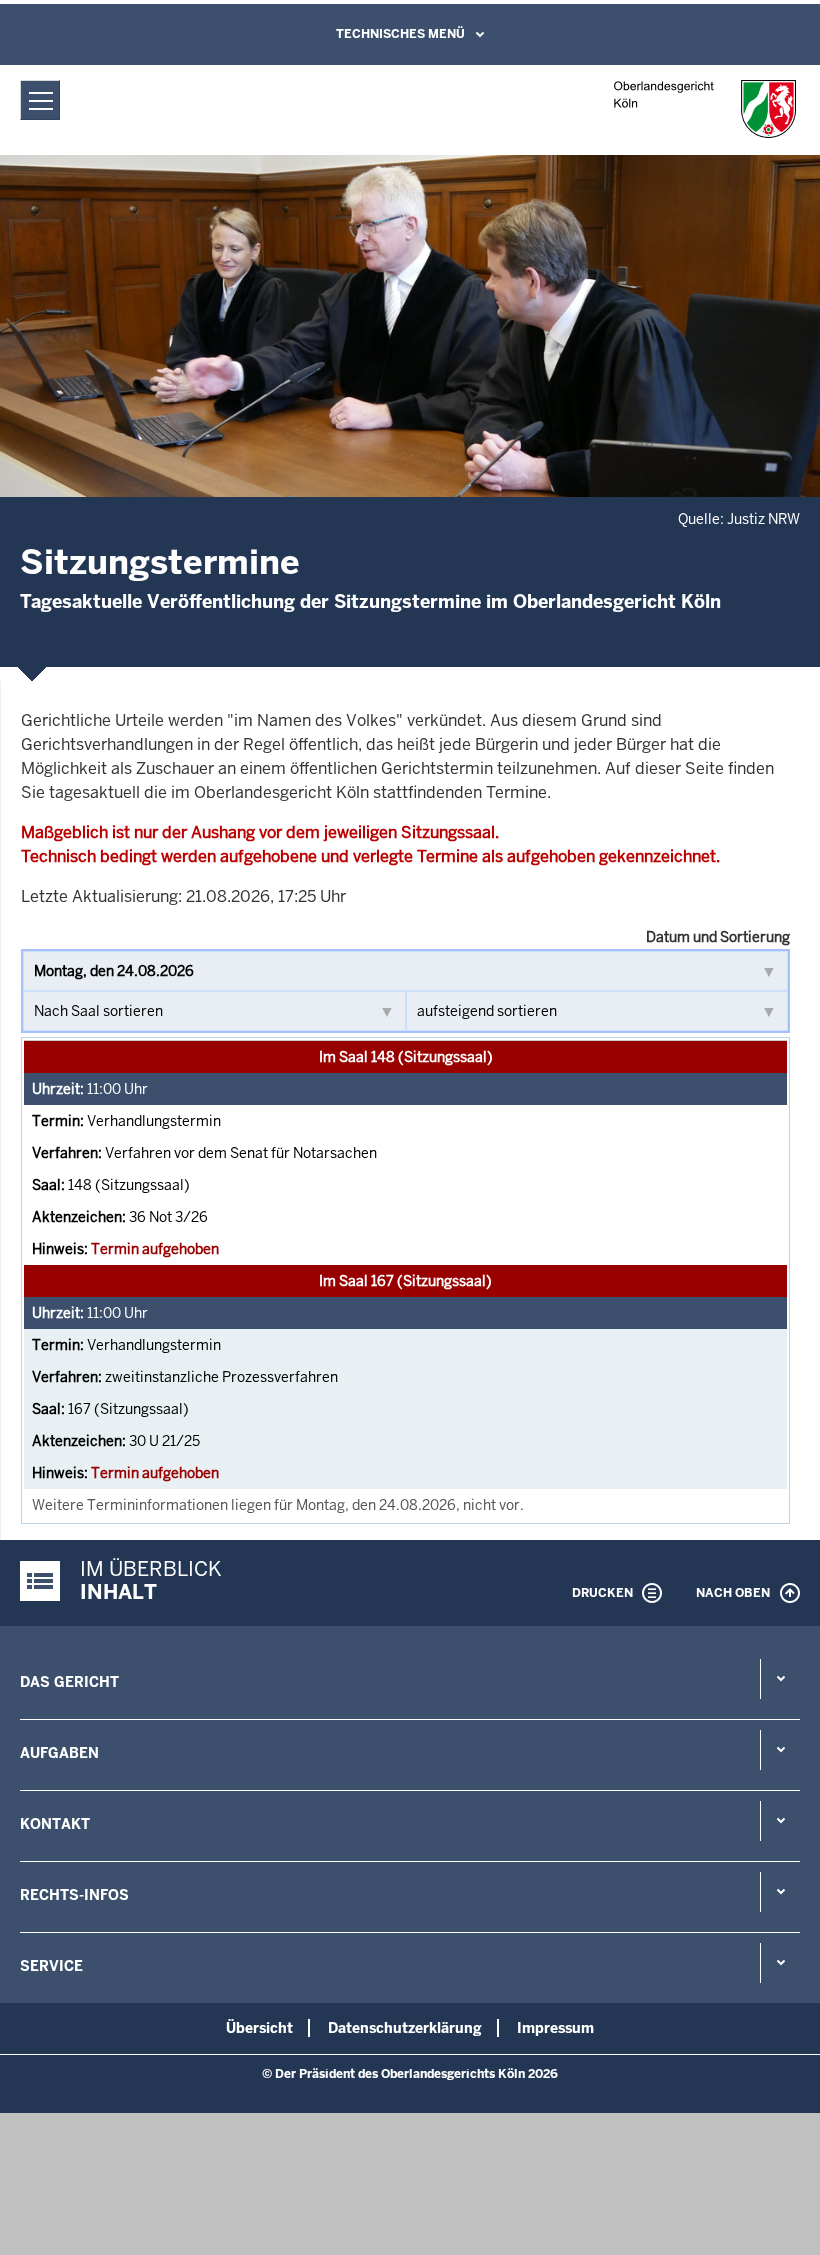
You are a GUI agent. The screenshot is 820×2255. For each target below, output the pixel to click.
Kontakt (55, 1824)
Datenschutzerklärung (405, 2028)
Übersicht (259, 2028)
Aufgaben (59, 1753)
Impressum (555, 2028)
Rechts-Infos (74, 1895)
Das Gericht (69, 1682)
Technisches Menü (400, 34)
